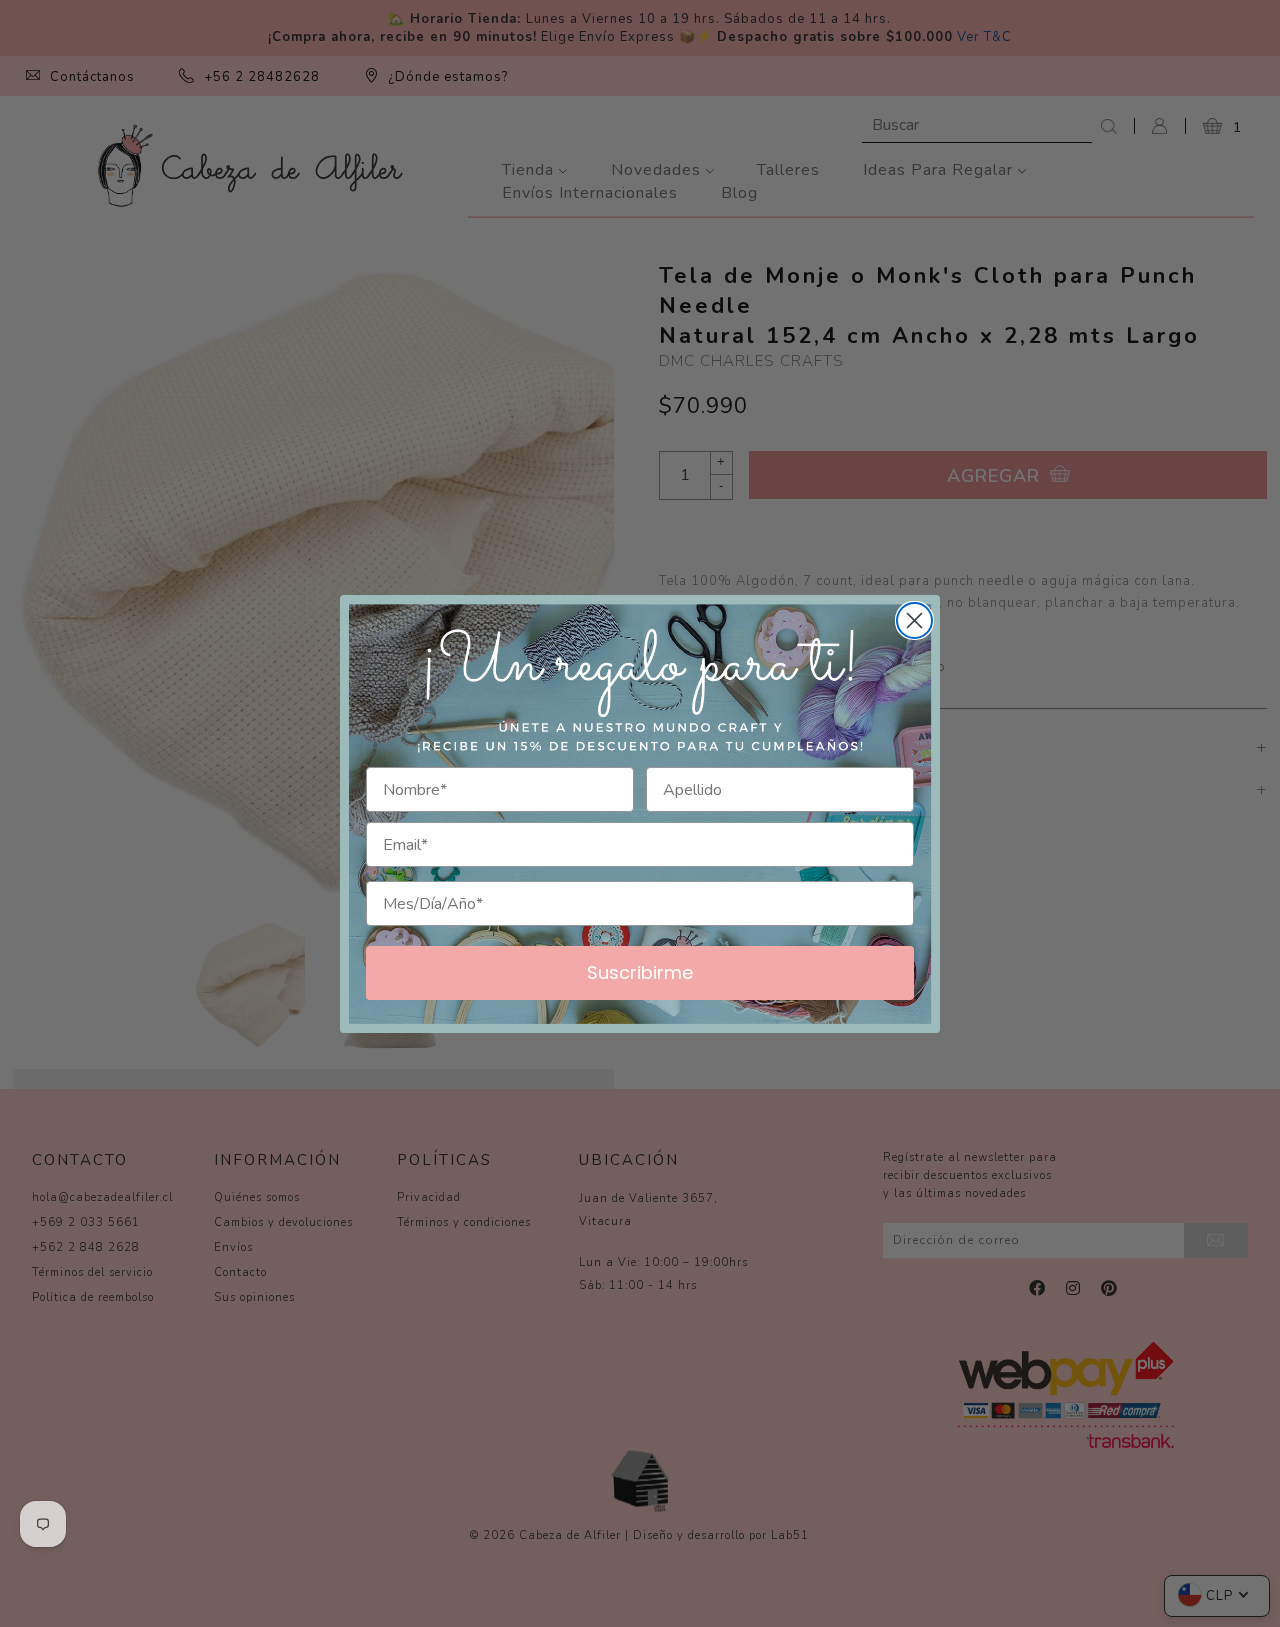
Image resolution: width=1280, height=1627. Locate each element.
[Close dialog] (914, 620)
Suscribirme (640, 972)
